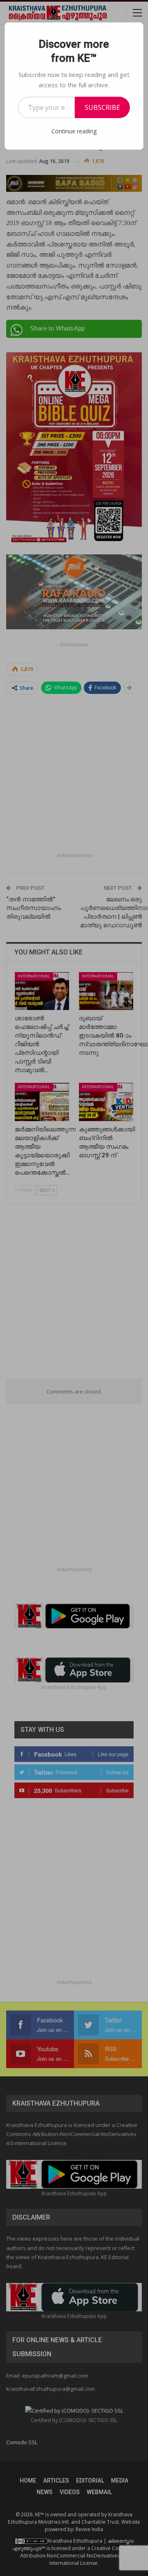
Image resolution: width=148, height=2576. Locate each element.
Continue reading (74, 131)
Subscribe (102, 107)
